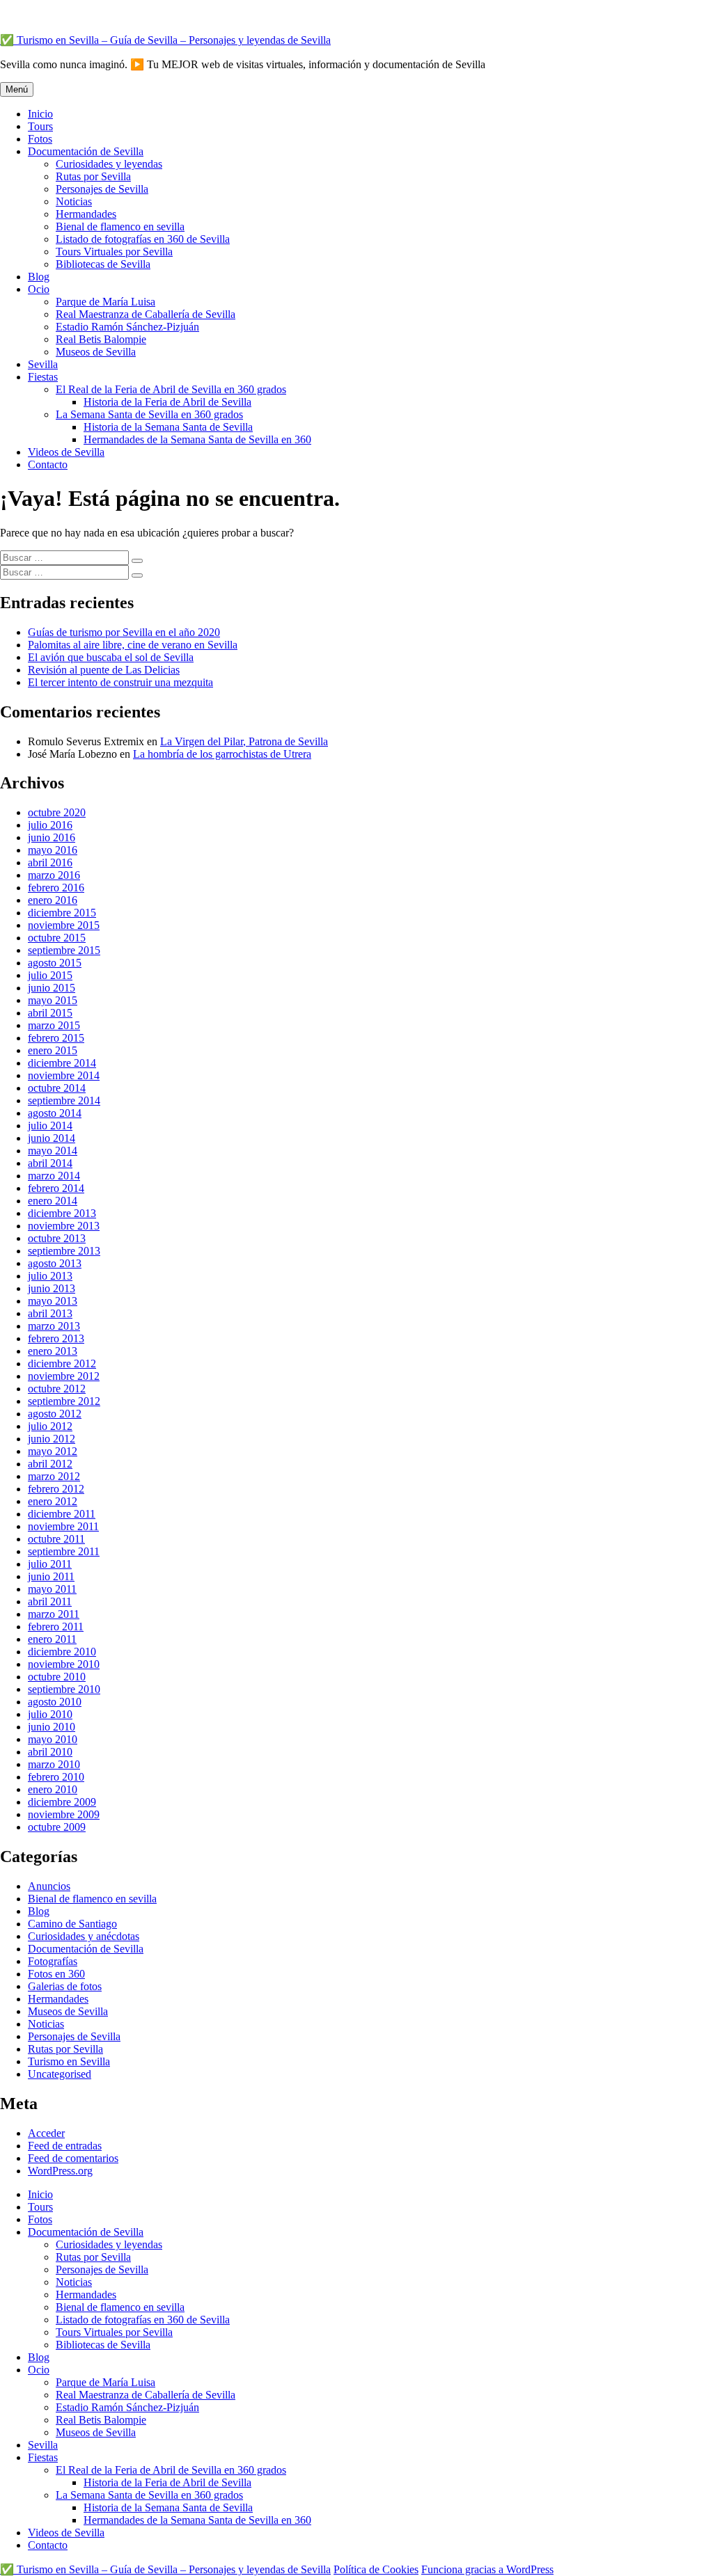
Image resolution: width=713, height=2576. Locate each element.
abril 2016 (50, 862)
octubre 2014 (57, 1088)
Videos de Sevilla (66, 452)
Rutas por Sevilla (93, 176)
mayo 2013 (53, 1301)
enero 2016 (53, 900)
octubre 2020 (57, 812)
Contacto (48, 464)
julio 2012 (50, 1426)
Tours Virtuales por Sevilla (114, 252)
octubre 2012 (57, 1389)
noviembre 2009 (64, 1814)
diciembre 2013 (62, 1213)
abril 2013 (50, 1313)
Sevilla (43, 364)
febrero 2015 (56, 1038)
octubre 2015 (57, 938)
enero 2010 (53, 1789)
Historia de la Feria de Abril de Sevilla (167, 402)
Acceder (46, 2133)
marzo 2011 (54, 1614)
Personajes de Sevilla (102, 189)
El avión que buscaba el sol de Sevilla (111, 657)
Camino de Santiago (72, 1924)
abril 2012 (50, 1464)
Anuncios (49, 1886)
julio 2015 (50, 975)
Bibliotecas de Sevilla (103, 264)
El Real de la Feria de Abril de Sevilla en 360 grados (171, 389)
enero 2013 (53, 1351)
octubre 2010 (57, 1677)
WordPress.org (60, 2171)
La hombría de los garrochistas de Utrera (222, 754)
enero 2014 (53, 1201)
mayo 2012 (53, 1451)
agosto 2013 (55, 1263)
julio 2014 (50, 1126)
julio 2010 (50, 1714)
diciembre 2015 (62, 913)
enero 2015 (53, 1050)
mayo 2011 (52, 1589)
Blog (39, 277)
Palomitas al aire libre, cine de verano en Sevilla (133, 645)
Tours (40, 126)
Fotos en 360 (56, 1974)
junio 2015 (52, 988)
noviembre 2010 (64, 1664)
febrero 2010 (56, 1777)
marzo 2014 (54, 1176)
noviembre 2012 (64, 1376)
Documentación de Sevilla (86, 151)
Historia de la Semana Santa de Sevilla (168, 427)
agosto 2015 (55, 963)
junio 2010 (52, 1727)
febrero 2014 (56, 1188)
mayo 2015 (53, 1000)
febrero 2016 (56, 888)
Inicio (40, 114)
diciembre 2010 (62, 1652)
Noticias (74, 201)
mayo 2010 (53, 1739)
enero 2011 (52, 1639)
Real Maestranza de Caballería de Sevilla (146, 314)
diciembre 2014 (62, 1063)
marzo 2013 (54, 1326)
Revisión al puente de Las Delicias (104, 670)
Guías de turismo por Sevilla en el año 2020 (124, 632)
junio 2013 (52, 1288)
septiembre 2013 (64, 1251)
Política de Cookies (376, 2569)
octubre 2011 (56, 1539)
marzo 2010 (54, 1764)
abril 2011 (50, 1601)
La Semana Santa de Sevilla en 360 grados (149, 414)
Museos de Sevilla (96, 352)
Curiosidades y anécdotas (84, 1936)
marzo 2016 (54, 875)
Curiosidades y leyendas (109, 164)
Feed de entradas (65, 2146)
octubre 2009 (57, 1827)
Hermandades (86, 214)
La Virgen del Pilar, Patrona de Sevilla (244, 741)
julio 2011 (50, 1564)
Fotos (40, 139)
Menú (17, 89)
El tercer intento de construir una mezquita (120, 682)
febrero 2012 (56, 1489)
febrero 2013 (56, 1338)
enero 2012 (53, 1501)
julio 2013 (50, 1276)
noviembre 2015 (64, 925)
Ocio (39, 289)
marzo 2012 (54, 1476)
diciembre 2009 (62, 1802)
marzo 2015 (54, 1025)
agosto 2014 (55, 1113)
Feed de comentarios (73, 2158)
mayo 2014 (53, 1151)
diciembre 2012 (62, 1363)
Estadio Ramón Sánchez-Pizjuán (127, 327)
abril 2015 (50, 1013)
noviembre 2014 (64, 1075)
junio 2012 (52, 1439)
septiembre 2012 (64, 1401)
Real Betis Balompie (101, 339)
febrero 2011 (56, 1627)
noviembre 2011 (63, 1526)
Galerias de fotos (65, 1986)
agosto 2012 (55, 1414)
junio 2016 (52, 837)
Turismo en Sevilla (69, 2061)
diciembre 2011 (62, 1514)
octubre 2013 (57, 1238)
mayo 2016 (53, 850)
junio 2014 (52, 1138)
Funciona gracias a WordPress (487, 2569)
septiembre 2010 (64, 1689)
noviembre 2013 (64, 1226)
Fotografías (53, 1961)
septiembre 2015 (64, 950)
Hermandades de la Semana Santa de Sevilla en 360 (197, 439)
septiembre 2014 (64, 1100)
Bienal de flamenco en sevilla (120, 226)
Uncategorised (60, 2074)
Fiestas (43, 377)
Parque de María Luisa (105, 302)
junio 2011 (51, 1576)
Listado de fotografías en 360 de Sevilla (143, 239)
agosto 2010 (55, 1702)
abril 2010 (50, 1752)
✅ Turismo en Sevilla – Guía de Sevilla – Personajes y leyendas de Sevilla (165, 40)
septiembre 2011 (64, 1551)
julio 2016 (50, 825)
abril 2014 (50, 1163)
